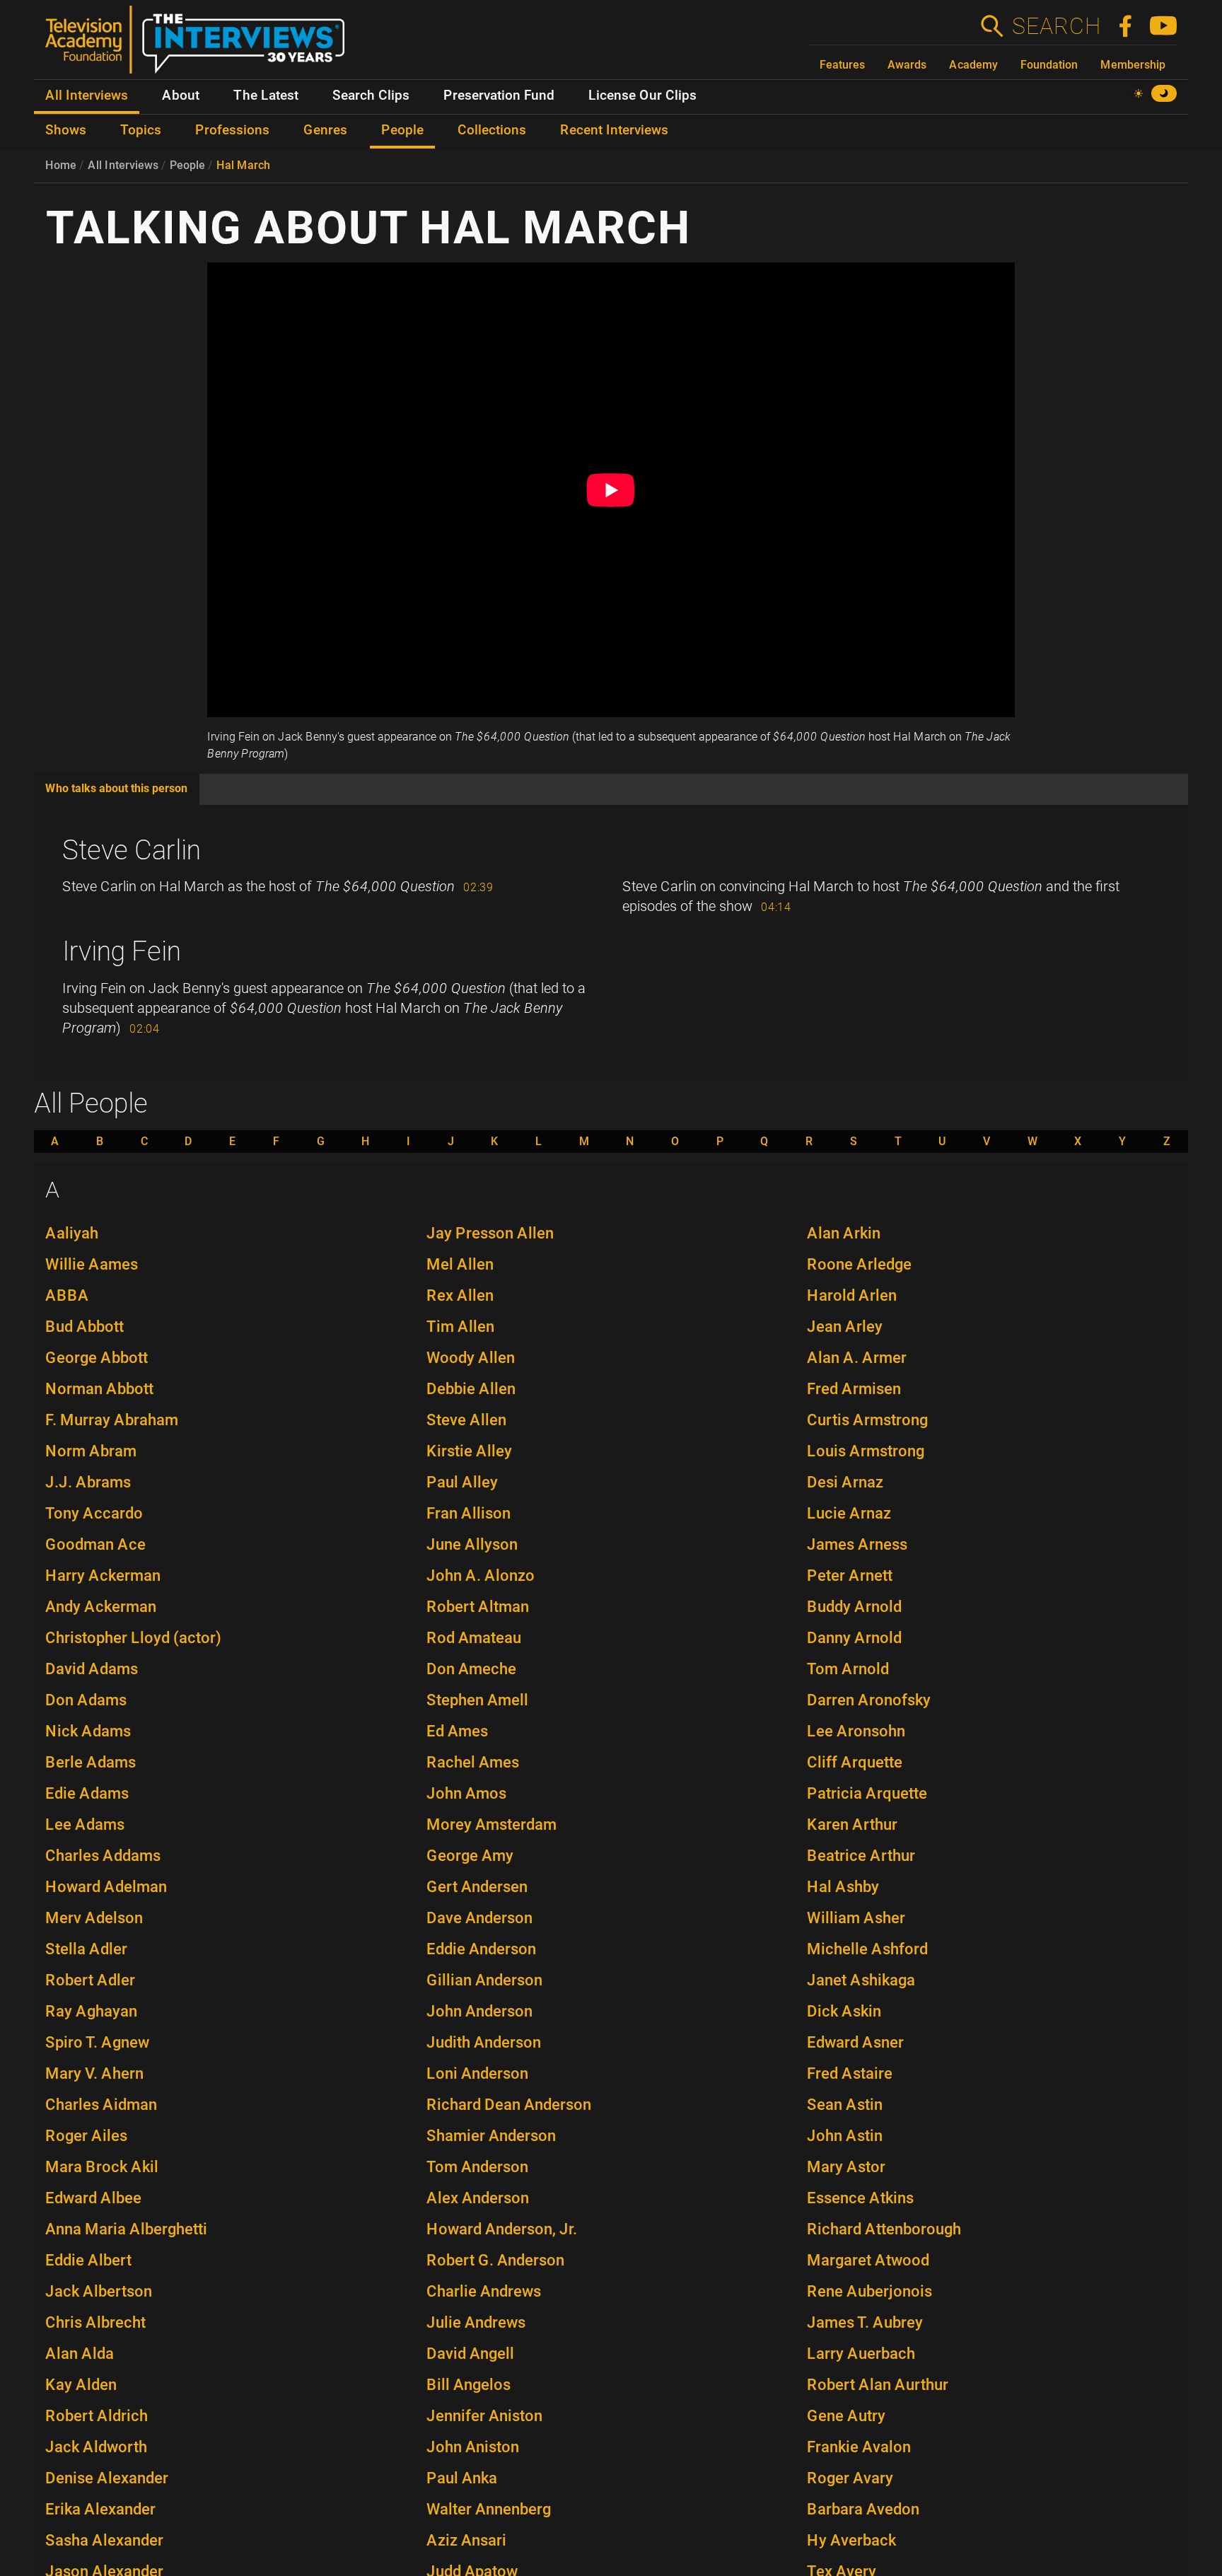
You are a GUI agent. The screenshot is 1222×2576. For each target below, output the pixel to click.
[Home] (200, 45)
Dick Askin (844, 2011)
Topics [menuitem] (141, 130)
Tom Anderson (477, 2167)
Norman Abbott (99, 1389)
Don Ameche (471, 1669)
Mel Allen (460, 1264)
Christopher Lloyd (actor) (133, 1638)
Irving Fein (122, 951)
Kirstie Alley (469, 1451)
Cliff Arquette (855, 1762)
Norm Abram (91, 1451)
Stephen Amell (477, 1700)
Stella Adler (86, 1949)
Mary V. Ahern (94, 2073)
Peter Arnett (850, 1576)
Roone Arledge (859, 1264)
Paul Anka (462, 2478)
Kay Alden (81, 2385)
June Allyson (472, 1544)
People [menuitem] (402, 130)
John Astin (845, 2136)
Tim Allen (460, 1327)
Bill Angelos (469, 2385)
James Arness (857, 1544)
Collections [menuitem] (492, 130)
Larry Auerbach (861, 2354)
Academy (973, 65)
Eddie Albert (88, 2260)
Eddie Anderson (481, 1949)
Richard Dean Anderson (509, 2105)
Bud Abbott (85, 1327)
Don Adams (86, 1700)
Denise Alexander (107, 2478)
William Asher (856, 1918)
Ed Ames (457, 1731)
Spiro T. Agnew (97, 2042)
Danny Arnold (854, 1638)
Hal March (243, 165)
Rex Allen (460, 1295)
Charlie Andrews (484, 2291)
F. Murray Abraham (112, 1420)
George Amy (470, 1856)
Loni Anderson (477, 2073)
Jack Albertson (99, 2291)
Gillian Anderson (484, 1980)
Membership (1133, 65)
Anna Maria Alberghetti (126, 2229)
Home (61, 165)
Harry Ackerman (103, 1576)
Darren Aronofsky (869, 1700)
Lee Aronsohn (856, 1731)
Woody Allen (471, 1358)
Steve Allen (466, 1420)
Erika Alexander (100, 2509)
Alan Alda (80, 2354)
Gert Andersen (477, 1887)
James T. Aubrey (865, 2322)
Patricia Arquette (867, 1793)
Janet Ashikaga (861, 1980)
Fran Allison (469, 1513)
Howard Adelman (106, 1887)
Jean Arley (845, 1327)
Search (1056, 26)
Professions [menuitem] (232, 130)
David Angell (470, 2354)
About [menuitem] (181, 95)
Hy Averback (851, 2540)
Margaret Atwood (868, 2260)
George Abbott (97, 1358)
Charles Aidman (101, 2105)
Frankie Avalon (859, 2447)
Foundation (1049, 65)
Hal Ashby (843, 1887)
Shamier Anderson (491, 2136)
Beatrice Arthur (861, 1856)
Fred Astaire (850, 2073)
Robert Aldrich (97, 2416)
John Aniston (473, 2447)
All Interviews (123, 165)
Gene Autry (846, 2416)
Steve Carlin (132, 850)
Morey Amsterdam (491, 1824)
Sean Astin (845, 2105)
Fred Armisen (854, 1389)
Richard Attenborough (884, 2229)
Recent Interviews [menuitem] (614, 130)
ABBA (67, 1295)
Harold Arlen (852, 1295)
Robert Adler (90, 1980)
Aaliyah (72, 1233)
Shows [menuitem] (66, 130)
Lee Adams (85, 1824)
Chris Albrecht (95, 2322)
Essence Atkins (860, 2198)
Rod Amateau (474, 1638)
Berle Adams (91, 1762)
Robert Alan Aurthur (878, 2385)
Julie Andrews (476, 2322)
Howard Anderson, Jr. (502, 2229)
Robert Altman (478, 1607)
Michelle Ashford (867, 1949)
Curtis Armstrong (867, 1420)
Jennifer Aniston (484, 2416)
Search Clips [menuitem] (371, 95)
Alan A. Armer (857, 1358)
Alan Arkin (844, 1233)
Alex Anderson (478, 2198)
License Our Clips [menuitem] (642, 95)
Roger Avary (850, 2478)
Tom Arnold (848, 1669)
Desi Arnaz (845, 1482)
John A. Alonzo (481, 1576)
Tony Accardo (94, 1513)
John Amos (466, 1793)
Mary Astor (846, 2167)
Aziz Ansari (466, 2540)
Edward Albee (93, 2198)
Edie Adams (87, 1793)
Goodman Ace (95, 1544)
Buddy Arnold (854, 1607)
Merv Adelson (94, 1918)
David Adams (92, 1669)
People (187, 165)
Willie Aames (92, 1264)
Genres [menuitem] (325, 130)
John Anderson (479, 2011)
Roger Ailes (86, 2136)
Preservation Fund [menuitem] (499, 95)
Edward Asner (855, 2042)
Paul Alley (462, 1482)
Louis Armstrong (866, 1451)
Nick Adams (88, 1731)
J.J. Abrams (88, 1482)
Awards (907, 65)
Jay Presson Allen (490, 1233)
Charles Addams (103, 1856)
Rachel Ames (473, 1762)
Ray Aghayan (91, 2011)
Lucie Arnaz (849, 1513)
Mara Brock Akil (102, 2167)
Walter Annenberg (489, 2509)
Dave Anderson (479, 1918)
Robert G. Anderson (495, 2260)
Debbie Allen (471, 1389)
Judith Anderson (484, 2042)
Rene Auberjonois (869, 2291)
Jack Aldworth (96, 2447)
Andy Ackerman (101, 1607)
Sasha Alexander (104, 2540)
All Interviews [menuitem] (87, 95)
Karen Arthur (852, 1824)
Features (842, 65)
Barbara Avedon (863, 2509)
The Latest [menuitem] (266, 95)
